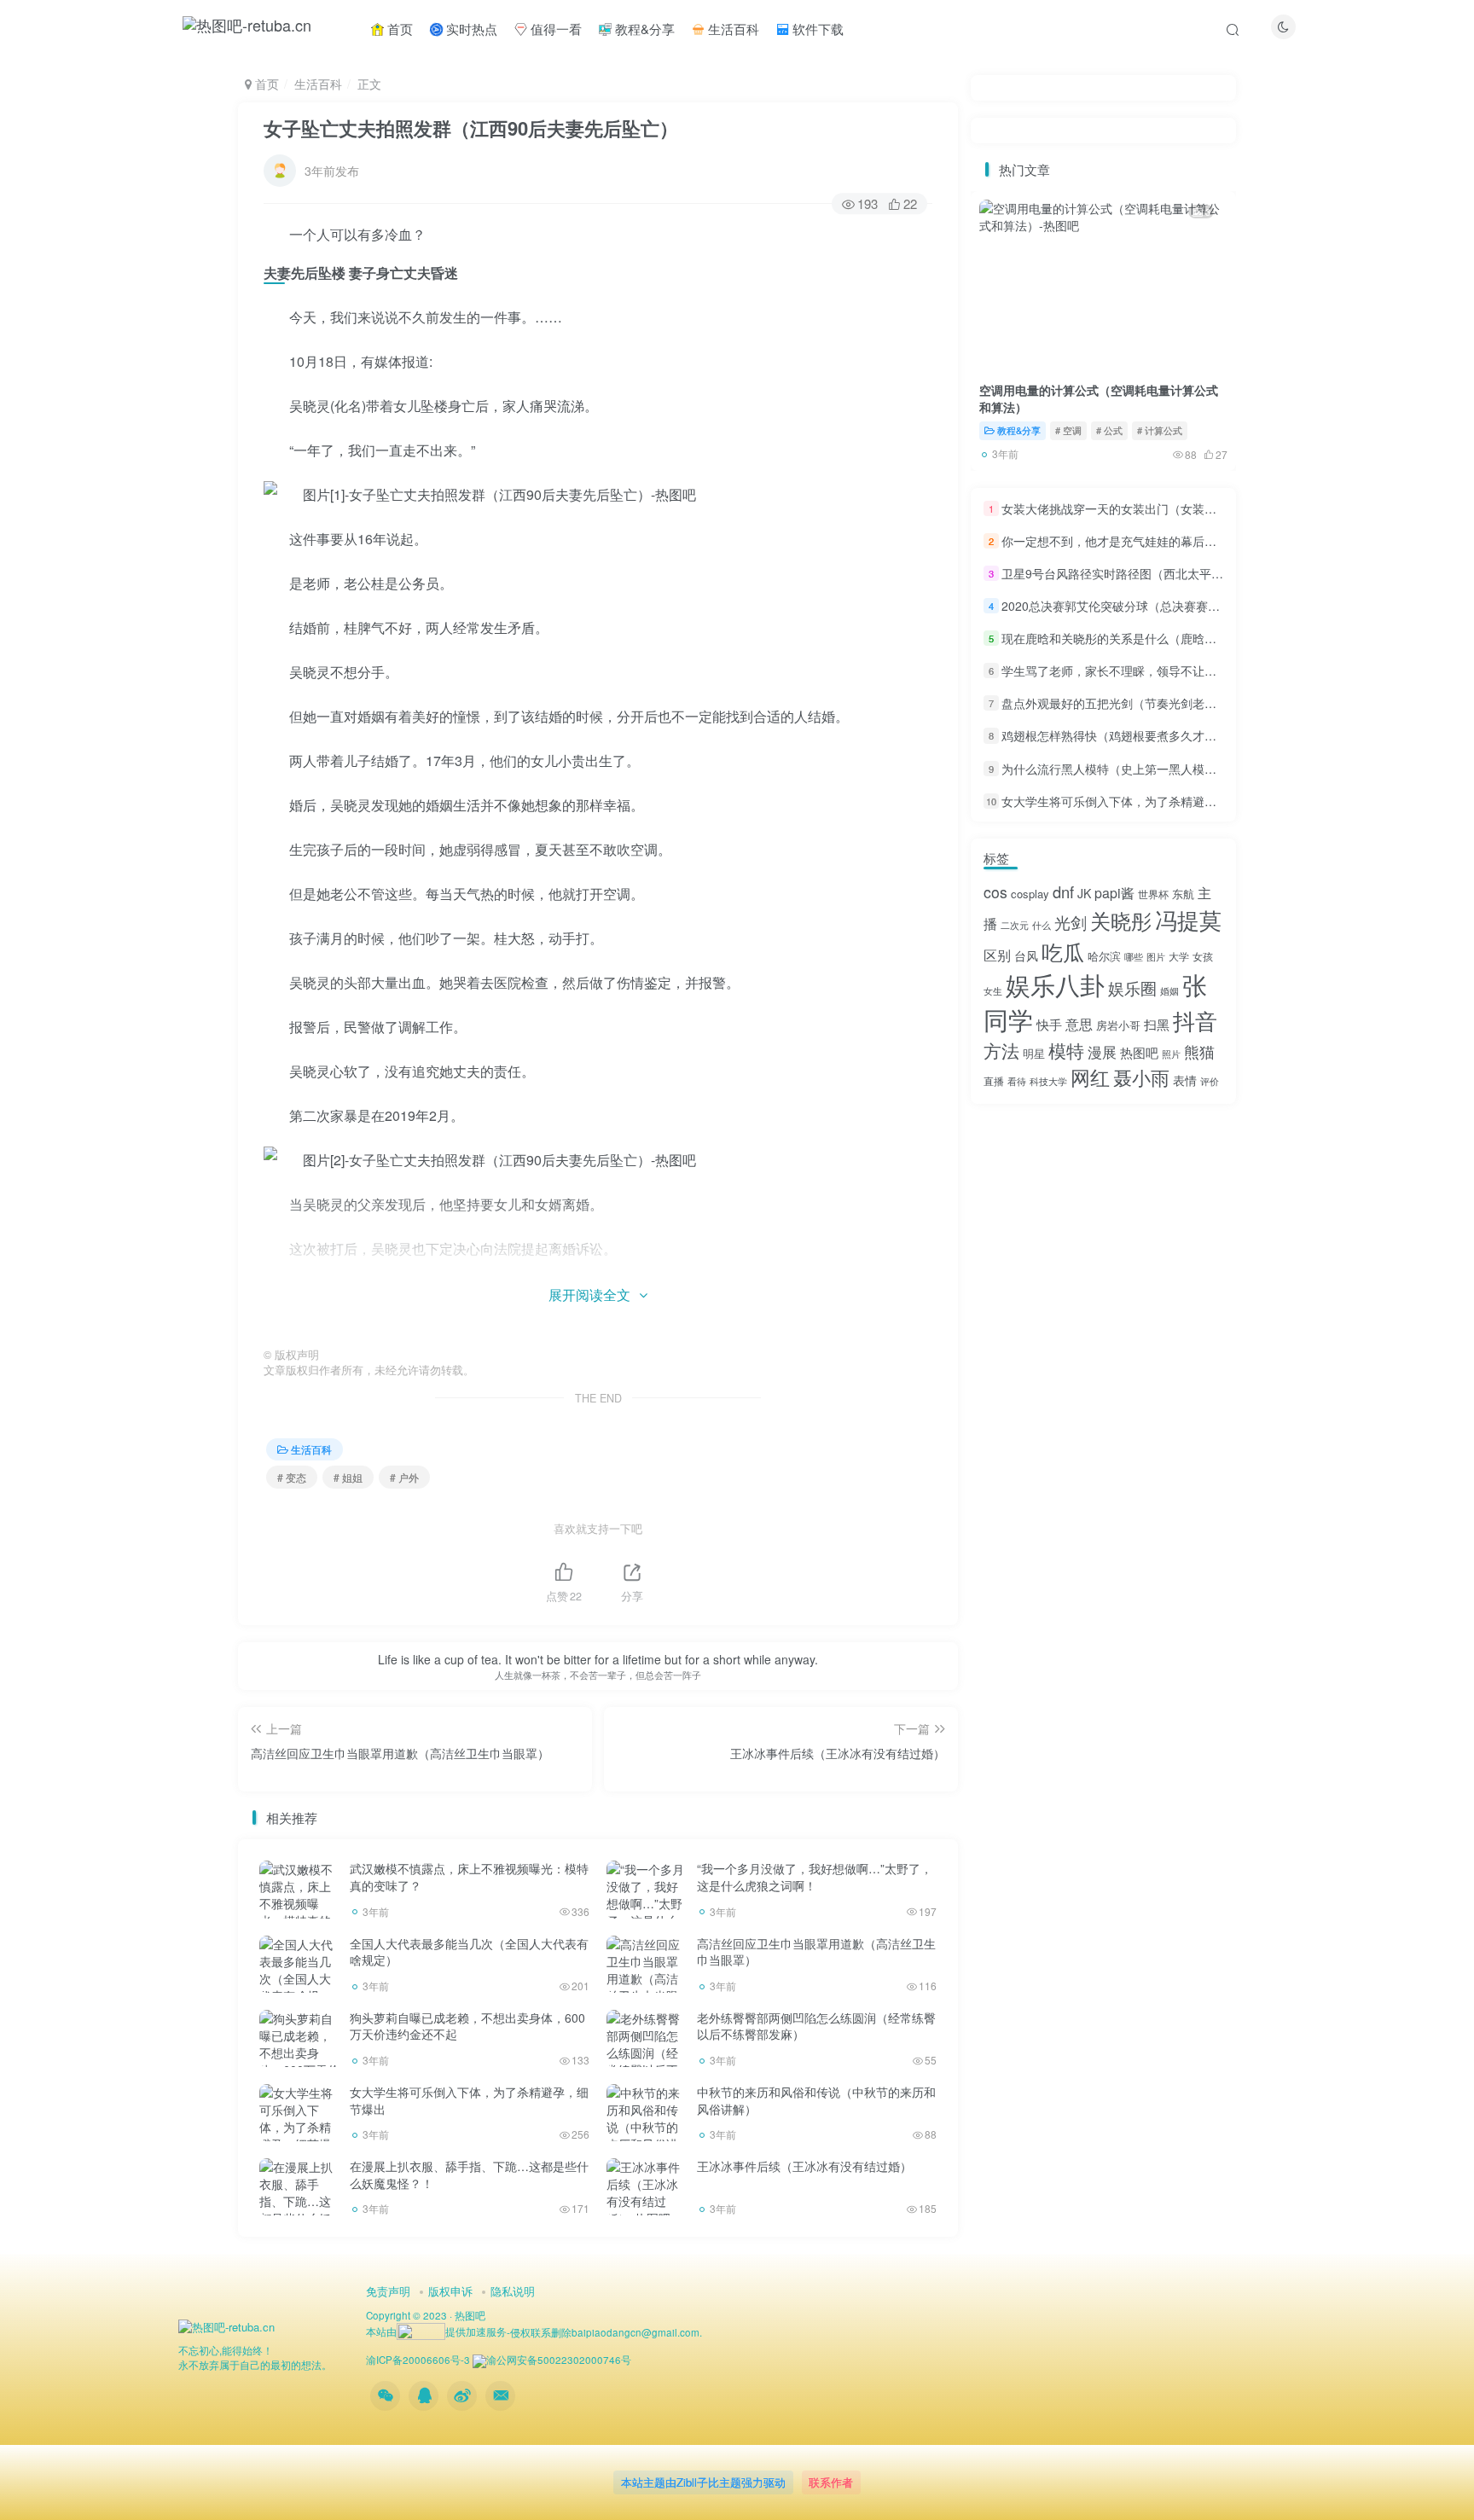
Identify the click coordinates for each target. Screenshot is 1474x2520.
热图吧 (1139, 1052)
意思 (1079, 1024)
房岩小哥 (1118, 1025)
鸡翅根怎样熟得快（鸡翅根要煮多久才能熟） (1121, 736)
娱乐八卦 (1055, 984)
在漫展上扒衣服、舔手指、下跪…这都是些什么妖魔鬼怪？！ (469, 2175)
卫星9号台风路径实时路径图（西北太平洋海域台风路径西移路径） (1178, 573)
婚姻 (1169, 991)
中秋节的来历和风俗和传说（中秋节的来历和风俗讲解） (816, 2100)
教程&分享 (643, 29)
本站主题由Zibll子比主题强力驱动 (703, 2482)
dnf (1063, 891)
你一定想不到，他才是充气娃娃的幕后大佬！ (1121, 541)
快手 (1049, 1024)
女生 (993, 991)
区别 (997, 955)
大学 (1179, 956)
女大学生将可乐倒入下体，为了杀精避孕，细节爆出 (469, 2100)
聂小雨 (1141, 1077)
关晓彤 (1121, 920)
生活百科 (732, 29)
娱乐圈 (1132, 987)
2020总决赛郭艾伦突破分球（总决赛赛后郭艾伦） (1135, 606)
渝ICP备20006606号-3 (418, 2360)
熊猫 (1199, 1051)
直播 (994, 1080)
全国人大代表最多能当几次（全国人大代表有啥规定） (469, 1952)
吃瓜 (1063, 951)
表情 (1185, 1080)
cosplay (1030, 894)
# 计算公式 (1160, 430)
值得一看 (554, 29)
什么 (1042, 925)
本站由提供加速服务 (436, 2331)
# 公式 (1109, 430)
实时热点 (470, 29)
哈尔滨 (1104, 956)
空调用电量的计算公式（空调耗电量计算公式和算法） (1099, 398)
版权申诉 (450, 2291)
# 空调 (1068, 430)
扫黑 (1157, 1024)
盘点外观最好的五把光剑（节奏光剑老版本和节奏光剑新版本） (1169, 703)
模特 (1066, 1050)
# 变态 (292, 1477)
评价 (1210, 1081)
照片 (1171, 1054)
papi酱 (1114, 893)
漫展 (1102, 1052)
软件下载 (816, 29)
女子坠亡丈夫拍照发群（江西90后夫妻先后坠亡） (471, 128)
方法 (1001, 1050)
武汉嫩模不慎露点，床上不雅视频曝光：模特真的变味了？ (469, 1877)
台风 (1026, 955)
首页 (398, 29)
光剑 (1071, 922)
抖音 (1195, 1020)
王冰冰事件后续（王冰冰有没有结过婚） (804, 2166)
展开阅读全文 (589, 1295)
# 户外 (404, 1477)
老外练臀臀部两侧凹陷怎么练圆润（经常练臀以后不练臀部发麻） (816, 2026)
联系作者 (831, 2482)
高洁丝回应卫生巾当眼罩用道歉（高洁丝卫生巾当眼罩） (816, 1952)
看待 (1017, 1081)
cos (995, 892)
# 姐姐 (348, 1477)
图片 (1156, 957)
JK (1084, 893)
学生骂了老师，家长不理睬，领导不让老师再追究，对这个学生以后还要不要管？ (1216, 671)
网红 (1090, 1077)
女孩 (1203, 956)
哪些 (1134, 957)
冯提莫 (1188, 919)
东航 (1183, 894)
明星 (1034, 1053)
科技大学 (1048, 1081)
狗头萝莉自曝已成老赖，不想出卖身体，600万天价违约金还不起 (467, 2026)
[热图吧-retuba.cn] (226, 2325)
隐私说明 (513, 2291)
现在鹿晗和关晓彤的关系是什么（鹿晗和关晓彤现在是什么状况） (1175, 638)
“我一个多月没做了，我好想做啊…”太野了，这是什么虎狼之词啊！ (815, 1877)
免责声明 (388, 2291)
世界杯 (1153, 894)
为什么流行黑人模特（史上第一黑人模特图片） (1127, 769)
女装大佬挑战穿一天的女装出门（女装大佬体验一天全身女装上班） (1181, 508)
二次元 (1015, 925)
